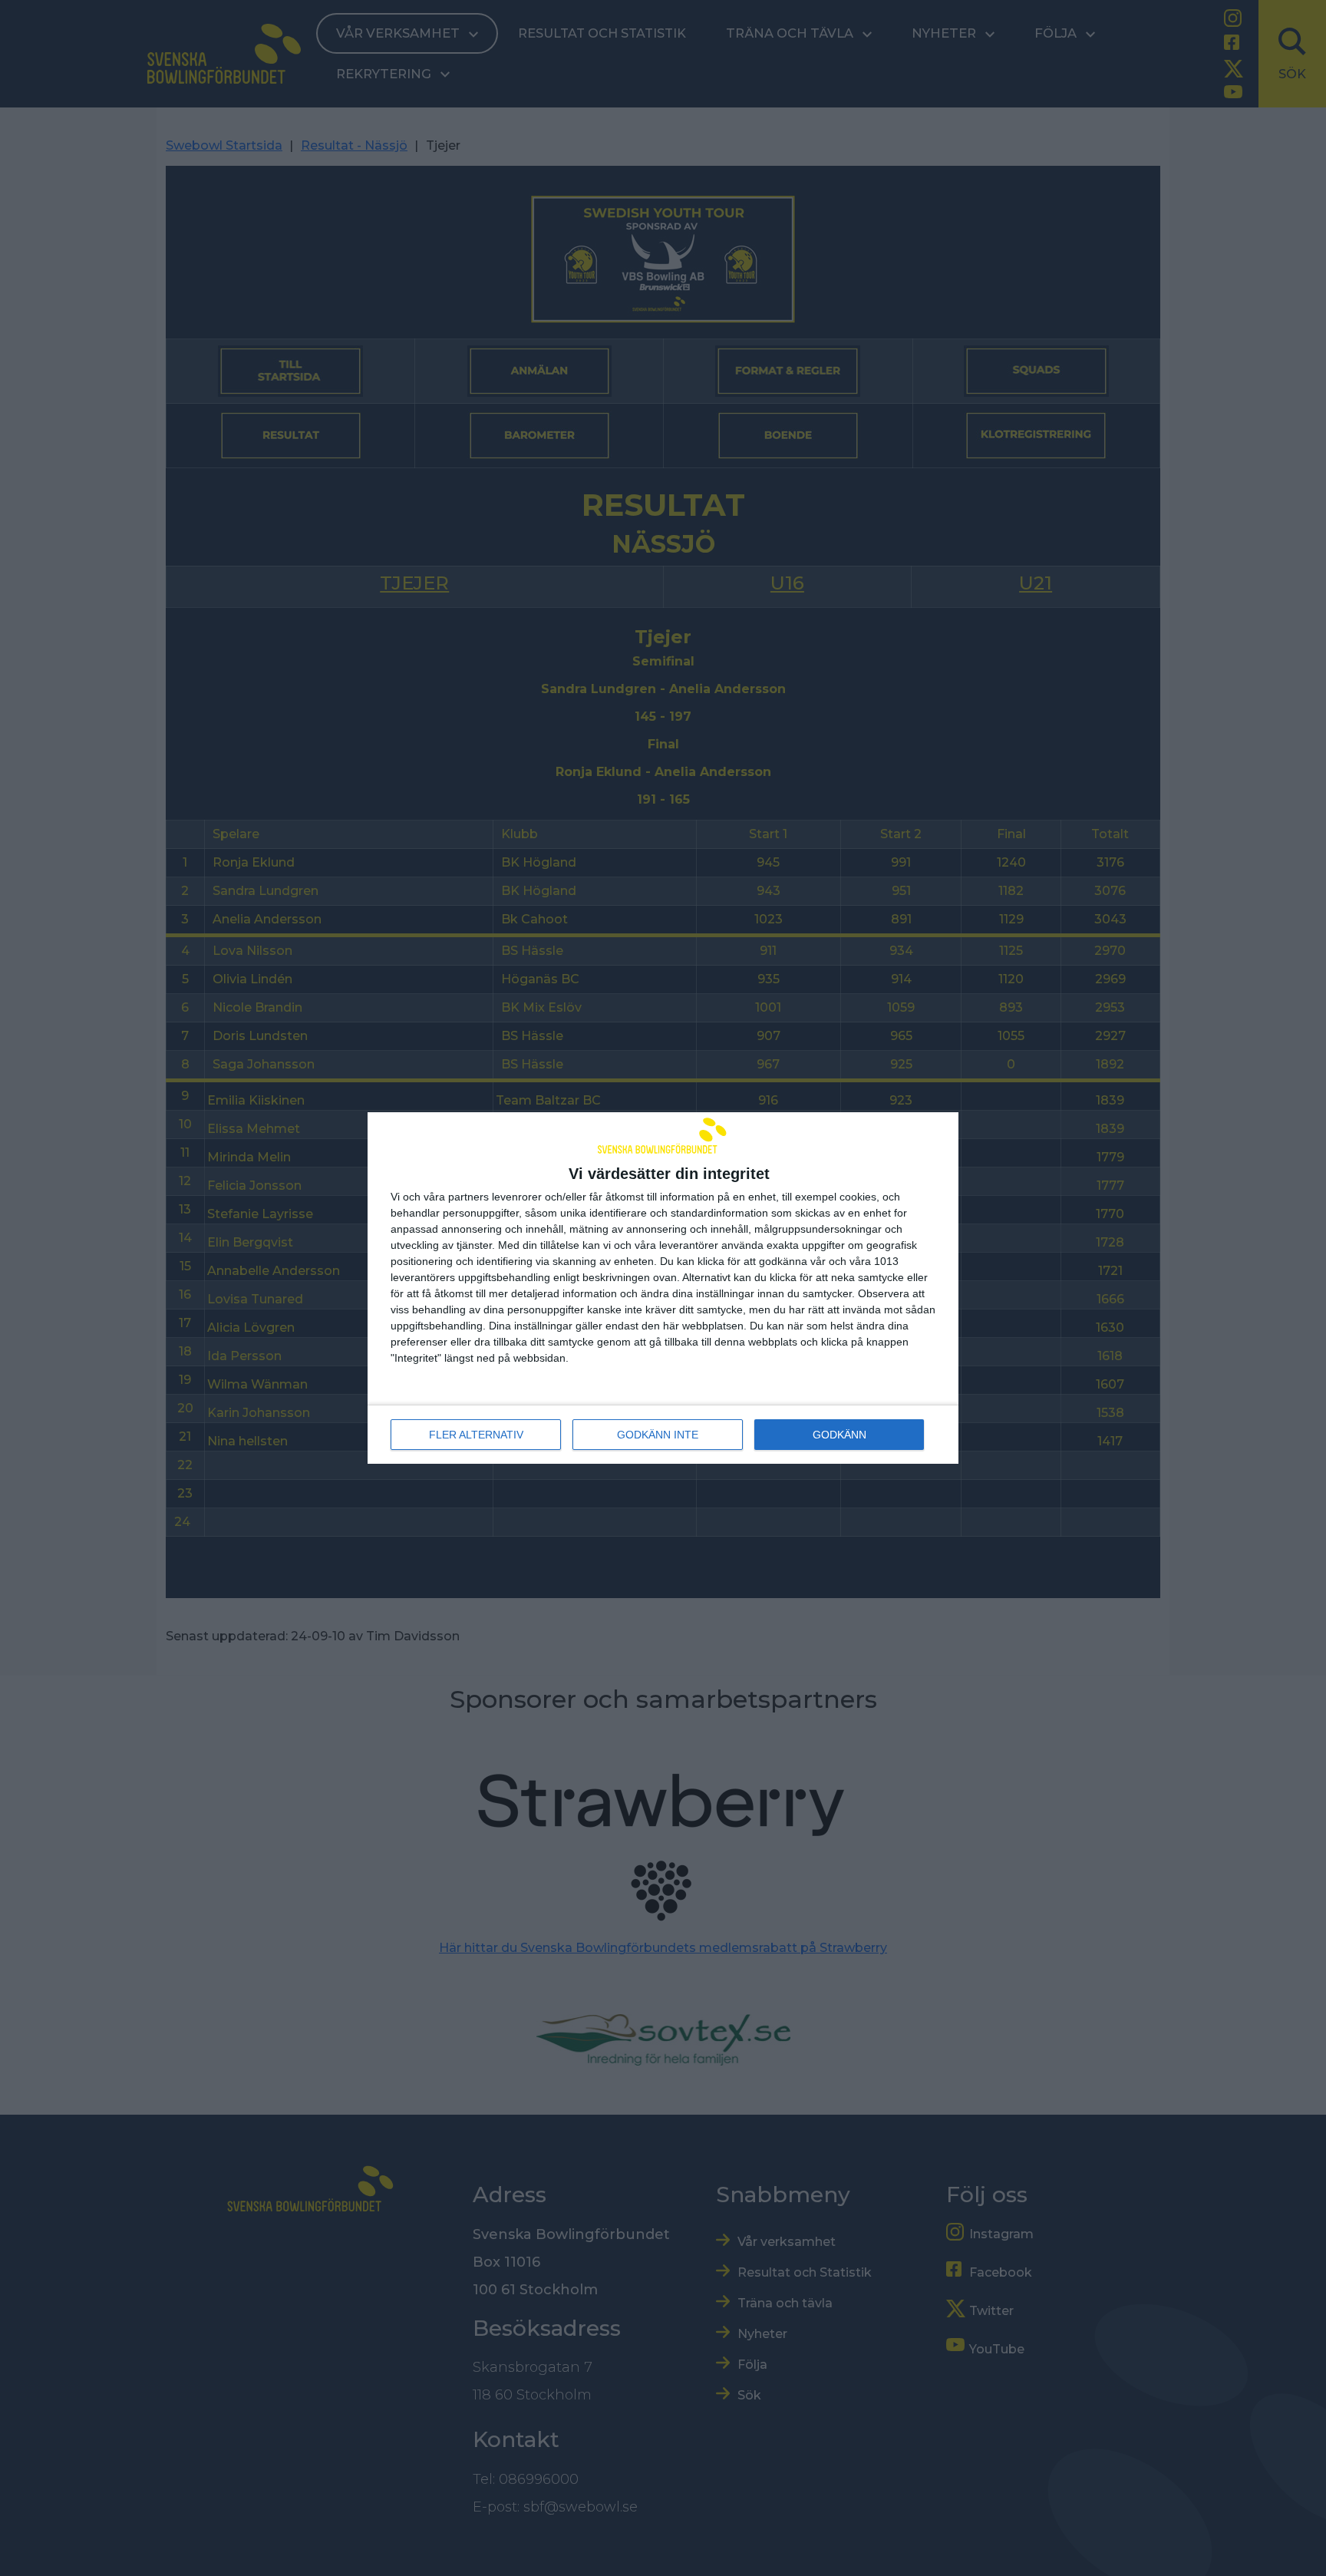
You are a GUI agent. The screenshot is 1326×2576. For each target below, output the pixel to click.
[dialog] (663, 1288)
